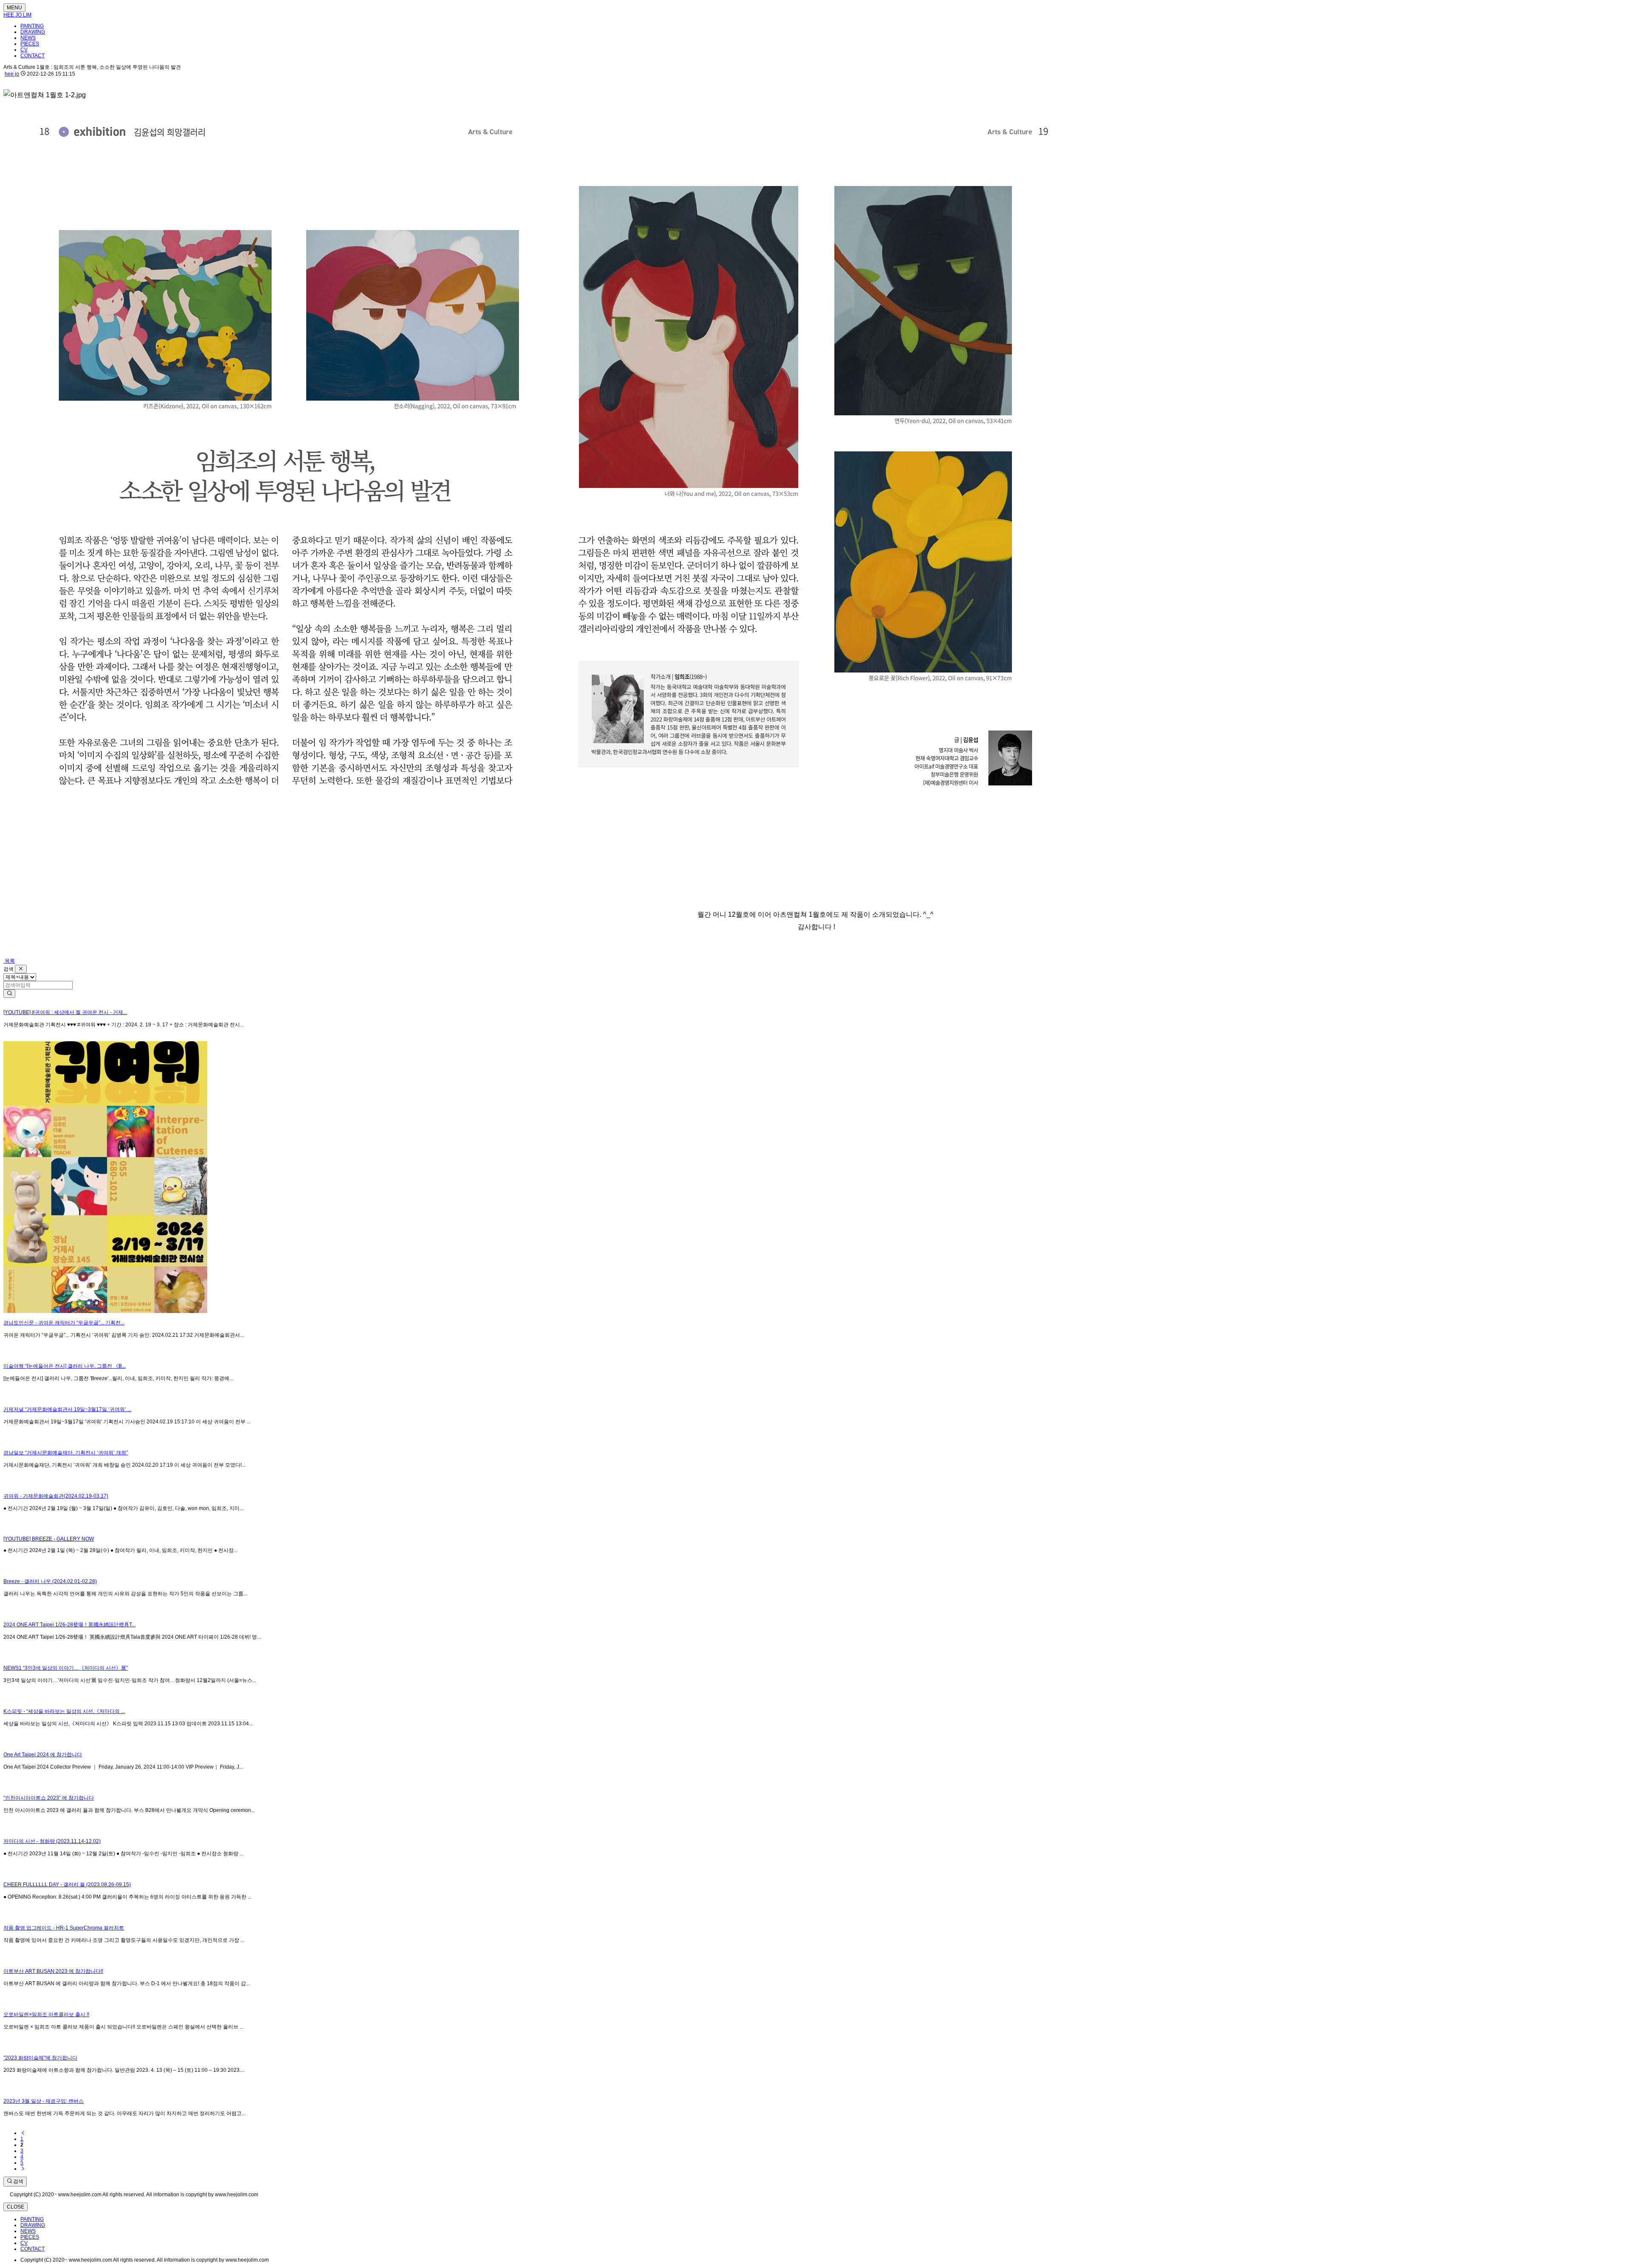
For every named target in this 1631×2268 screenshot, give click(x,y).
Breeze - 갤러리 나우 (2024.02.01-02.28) (50, 1581)
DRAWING (33, 32)
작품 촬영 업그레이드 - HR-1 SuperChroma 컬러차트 (64, 1928)
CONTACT (32, 56)
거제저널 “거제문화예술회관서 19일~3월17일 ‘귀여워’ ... (67, 1409)
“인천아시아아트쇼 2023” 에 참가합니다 (49, 1798)
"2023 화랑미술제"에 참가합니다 (40, 2058)
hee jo (12, 74)
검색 (18, 2181)
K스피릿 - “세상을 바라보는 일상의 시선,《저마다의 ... (64, 1711)
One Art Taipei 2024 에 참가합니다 (43, 1755)
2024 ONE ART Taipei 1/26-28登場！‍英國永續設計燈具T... (69, 1625)
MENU (14, 8)
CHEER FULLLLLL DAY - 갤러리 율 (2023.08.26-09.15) (67, 1885)
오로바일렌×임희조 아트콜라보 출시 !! (46, 2014)
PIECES (30, 44)
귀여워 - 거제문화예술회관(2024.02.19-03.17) (56, 1496)
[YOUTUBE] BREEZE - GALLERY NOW (49, 1539)
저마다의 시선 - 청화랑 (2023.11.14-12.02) (52, 1841)
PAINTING (32, 26)
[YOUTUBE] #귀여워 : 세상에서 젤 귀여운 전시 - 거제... (65, 1012)
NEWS (28, 38)
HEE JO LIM (17, 15)
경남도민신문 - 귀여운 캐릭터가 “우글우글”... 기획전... (64, 1323)
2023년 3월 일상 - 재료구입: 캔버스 (44, 2101)
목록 (9, 961)
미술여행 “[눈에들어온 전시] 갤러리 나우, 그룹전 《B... (65, 1366)
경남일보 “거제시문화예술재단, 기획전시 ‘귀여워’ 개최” (66, 1453)
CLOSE (16, 2207)
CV (24, 50)
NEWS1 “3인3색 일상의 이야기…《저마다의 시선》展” (66, 1668)
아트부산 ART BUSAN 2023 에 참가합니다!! (53, 1971)
